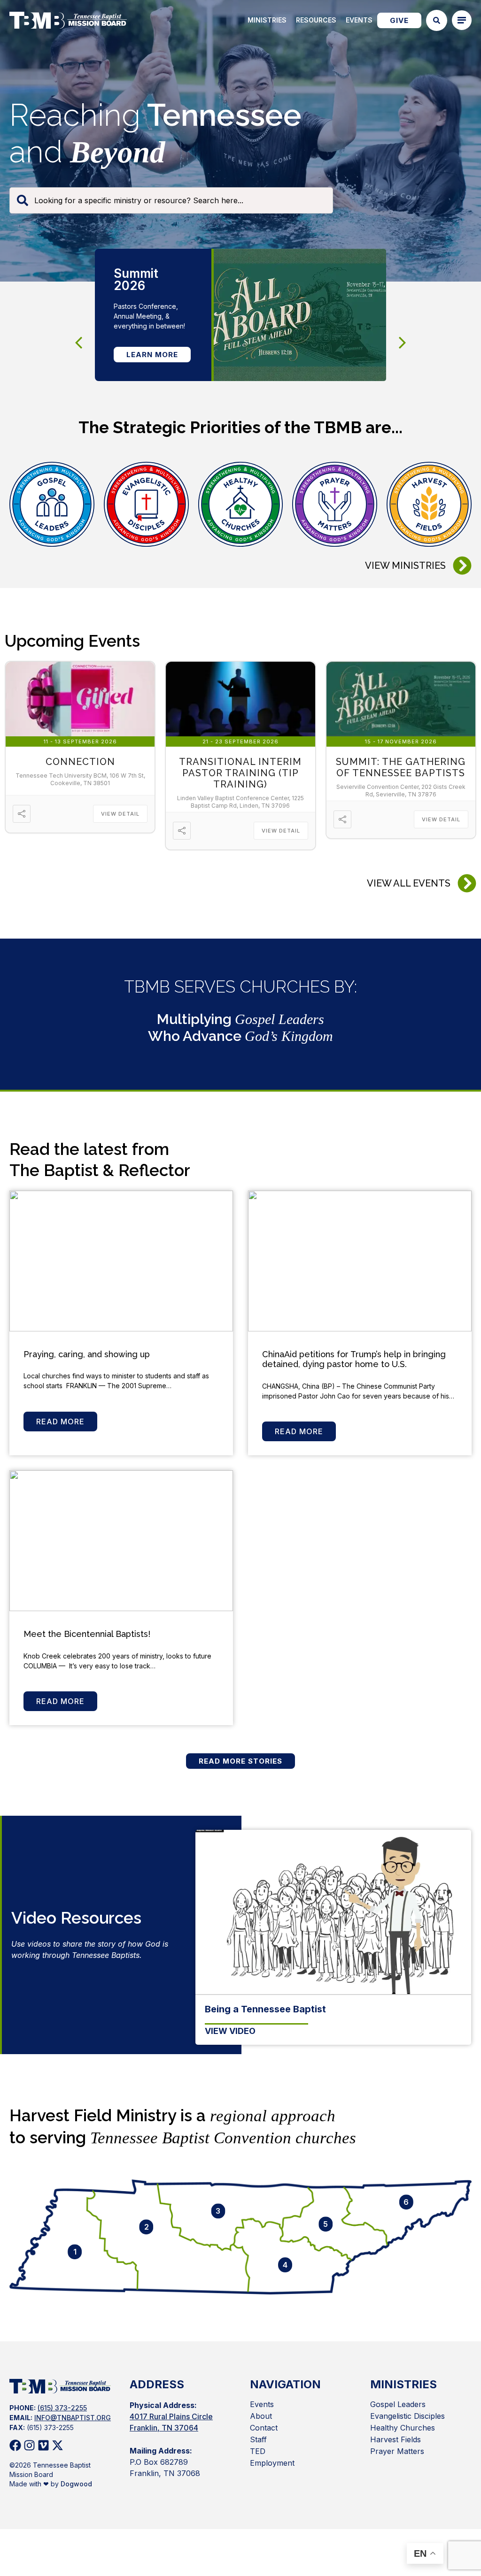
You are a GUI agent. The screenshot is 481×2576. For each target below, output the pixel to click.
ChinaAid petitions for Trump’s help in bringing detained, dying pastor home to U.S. (354, 1359)
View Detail (120, 814)
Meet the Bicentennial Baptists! (88, 1634)
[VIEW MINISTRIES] (462, 566)
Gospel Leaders (398, 2404)
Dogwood (76, 2484)
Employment (272, 2463)
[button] (403, 343)
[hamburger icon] (462, 20)
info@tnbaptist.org (73, 2418)
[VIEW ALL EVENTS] (467, 883)
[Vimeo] (43, 2445)
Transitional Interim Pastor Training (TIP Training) (240, 773)
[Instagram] (29, 2445)
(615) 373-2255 (62, 2408)
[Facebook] (15, 2445)
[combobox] (171, 200)
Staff (258, 2439)
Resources (316, 20)
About (261, 2416)
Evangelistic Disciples (407, 2416)
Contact (264, 2428)
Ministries (267, 20)
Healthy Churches (403, 2428)
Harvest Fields (396, 2439)
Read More (60, 1422)
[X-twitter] (58, 2445)
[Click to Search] (437, 20)
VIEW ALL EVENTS (409, 883)
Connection (80, 762)
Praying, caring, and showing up (87, 1354)
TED (258, 2451)
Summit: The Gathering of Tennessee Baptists (401, 767)
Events (359, 20)
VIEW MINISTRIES (405, 566)
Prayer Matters (397, 2451)
